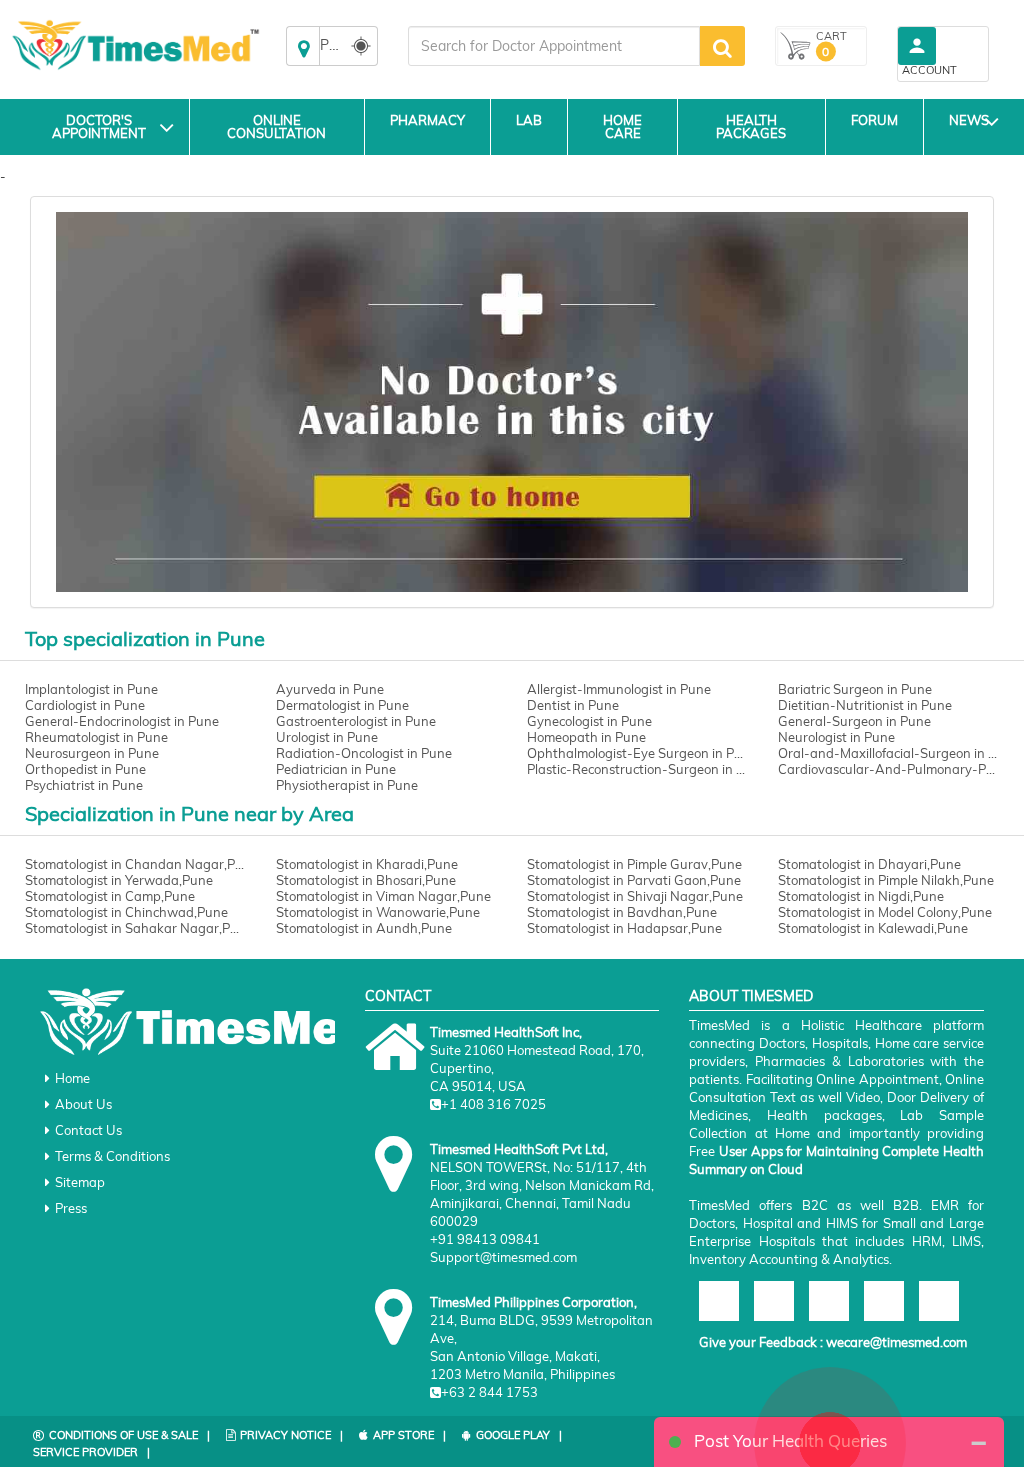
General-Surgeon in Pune (854, 721)
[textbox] (554, 46)
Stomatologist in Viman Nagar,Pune (383, 896)
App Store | (409, 1435)
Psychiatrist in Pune (84, 785)
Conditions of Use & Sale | (129, 1435)
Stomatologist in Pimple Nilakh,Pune (886, 880)
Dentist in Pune (573, 705)
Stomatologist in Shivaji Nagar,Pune (635, 896)
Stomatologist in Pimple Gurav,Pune (634, 864)
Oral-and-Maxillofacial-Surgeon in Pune (888, 753)
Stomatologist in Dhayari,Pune (869, 864)
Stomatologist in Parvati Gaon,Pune (634, 880)
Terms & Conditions (112, 1156)
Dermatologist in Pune (342, 705)
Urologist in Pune (327, 737)
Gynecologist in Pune (589, 721)
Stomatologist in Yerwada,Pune (119, 880)
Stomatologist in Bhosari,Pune (366, 880)
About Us (83, 1104)
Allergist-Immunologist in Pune (619, 689)
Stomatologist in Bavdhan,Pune (622, 912)
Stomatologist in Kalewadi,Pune (873, 928)
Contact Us (88, 1130)
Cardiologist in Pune (85, 705)
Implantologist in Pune (91, 689)
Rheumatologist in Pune (96, 737)
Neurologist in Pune (836, 737)
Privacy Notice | (291, 1435)
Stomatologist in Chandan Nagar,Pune (135, 864)
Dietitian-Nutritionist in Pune (865, 705)
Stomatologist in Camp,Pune (110, 896)
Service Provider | (91, 1452)
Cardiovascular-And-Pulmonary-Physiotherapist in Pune (888, 769)
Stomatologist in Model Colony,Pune (885, 912)
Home (72, 1078)
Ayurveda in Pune (330, 689)
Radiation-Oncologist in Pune (364, 753)
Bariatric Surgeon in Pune (855, 689)
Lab (529, 120)
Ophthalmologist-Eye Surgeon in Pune (637, 753)
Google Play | (519, 1435)
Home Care (622, 126)
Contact (398, 996)
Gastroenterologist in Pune (356, 721)
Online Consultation (276, 126)
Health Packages (751, 126)
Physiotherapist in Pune (347, 785)
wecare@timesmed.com (896, 1342)
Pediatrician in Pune (336, 769)
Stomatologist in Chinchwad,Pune (126, 912)
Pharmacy (427, 120)
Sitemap (80, 1182)
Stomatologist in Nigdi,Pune (861, 896)
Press (71, 1208)
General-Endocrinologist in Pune (122, 721)
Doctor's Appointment (99, 126)
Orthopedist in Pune (85, 769)
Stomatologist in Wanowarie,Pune (378, 912)
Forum (874, 120)
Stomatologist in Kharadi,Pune (367, 864)
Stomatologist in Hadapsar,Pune (624, 928)
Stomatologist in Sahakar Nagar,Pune (135, 928)
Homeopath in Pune (586, 737)
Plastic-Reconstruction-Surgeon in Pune (637, 769)
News (969, 120)
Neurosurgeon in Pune (92, 753)
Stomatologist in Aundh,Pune (364, 928)
